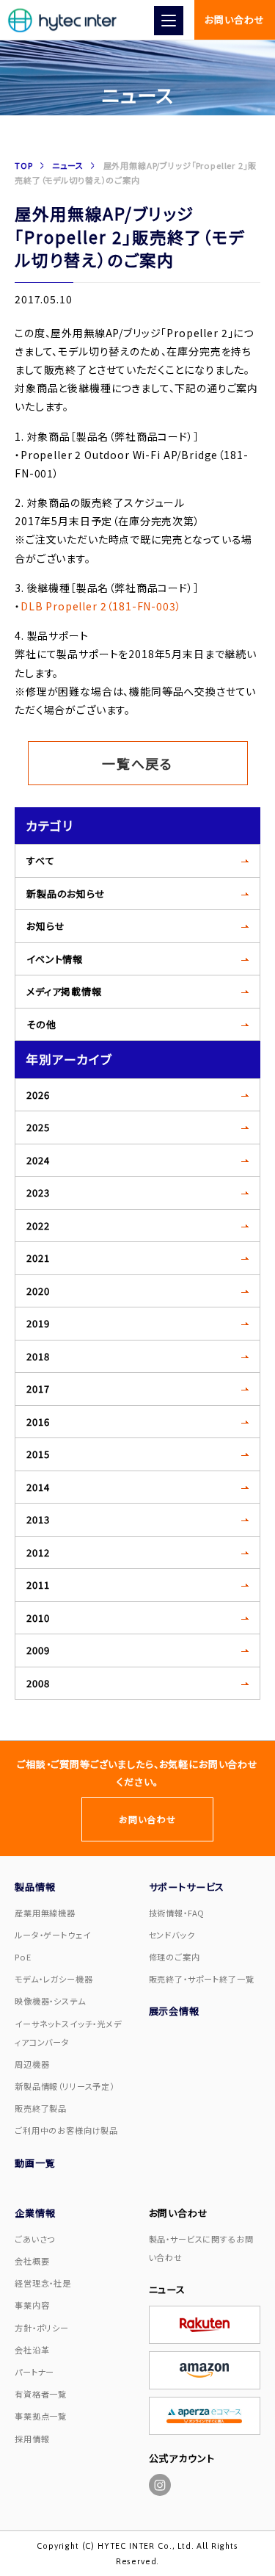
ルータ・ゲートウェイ (52, 1935)
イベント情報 (55, 959)
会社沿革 (32, 2350)
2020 (38, 1291)
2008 (38, 1683)
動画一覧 (35, 2163)
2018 (38, 1356)
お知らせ (45, 926)
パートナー (34, 2372)
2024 (38, 1160)
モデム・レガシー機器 (54, 1979)
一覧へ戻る (137, 763)
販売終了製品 (41, 2108)
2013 (38, 1519)
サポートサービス (187, 1887)
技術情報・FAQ (177, 1913)
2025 (38, 1127)
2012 (38, 1552)
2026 (38, 1095)
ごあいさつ (35, 2239)
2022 (38, 1226)
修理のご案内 (175, 1957)
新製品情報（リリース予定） (65, 2086)
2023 (38, 1193)
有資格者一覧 (41, 2394)
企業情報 (35, 2213)
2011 (38, 1585)
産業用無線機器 (45, 1913)
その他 (41, 1024)
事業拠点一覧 (41, 2416)
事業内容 (32, 2305)
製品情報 (35, 1887)
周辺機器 (32, 2064)
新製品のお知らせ (66, 894)
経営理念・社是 (43, 2283)
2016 (38, 1422)
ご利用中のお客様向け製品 (66, 2130)
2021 (38, 1258)
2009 (38, 1650)
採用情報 (32, 2439)
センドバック (172, 1935)
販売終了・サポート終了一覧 (202, 1979)
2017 (38, 1389)
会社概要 (32, 2261)
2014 (38, 1487)
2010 (38, 1618)
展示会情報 (174, 2011)
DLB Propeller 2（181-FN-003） (101, 606)
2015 (38, 1454)
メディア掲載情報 (64, 991)
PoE (23, 1957)
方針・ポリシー (42, 2328)
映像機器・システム (50, 2001)
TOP (24, 165)
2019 (38, 1323)
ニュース (67, 165)
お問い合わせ (234, 19)
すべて (41, 861)
